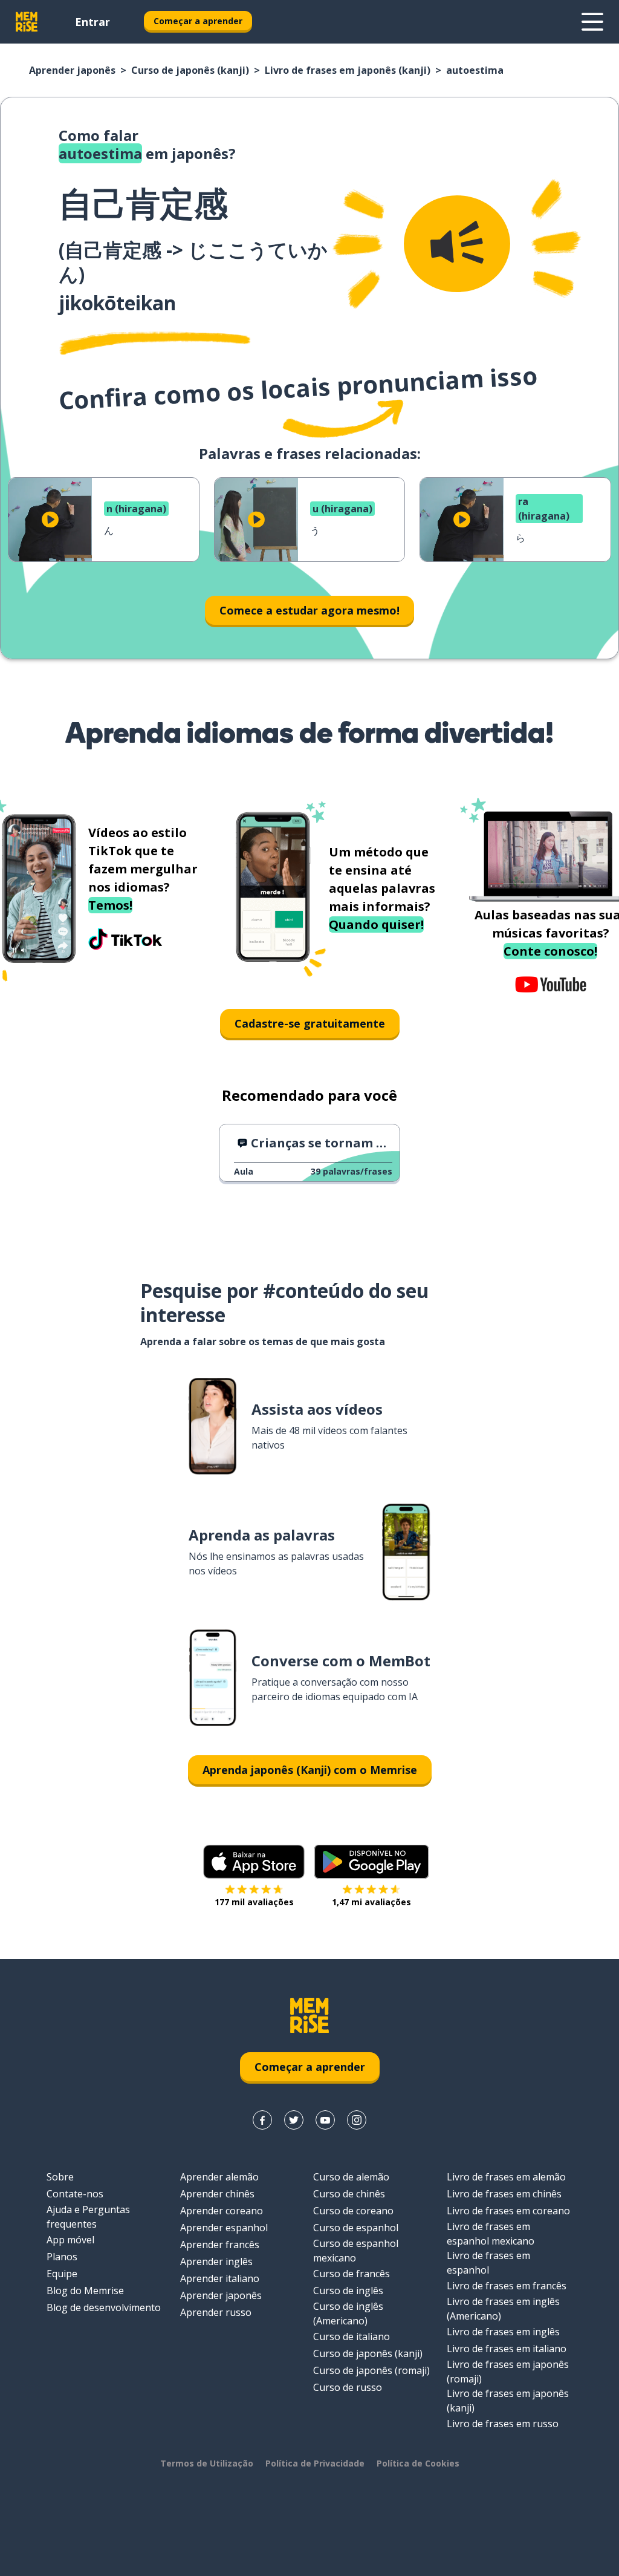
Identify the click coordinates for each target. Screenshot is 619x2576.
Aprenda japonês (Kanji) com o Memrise (310, 1770)
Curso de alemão (351, 2177)
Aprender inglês (216, 2261)
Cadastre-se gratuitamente (310, 1023)
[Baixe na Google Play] (371, 1862)
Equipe (62, 2274)
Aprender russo (216, 2312)
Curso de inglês (348, 2291)
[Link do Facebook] (262, 2120)
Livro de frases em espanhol (488, 2263)
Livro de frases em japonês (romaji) (508, 2372)
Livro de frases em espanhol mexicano (491, 2234)
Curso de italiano (352, 2336)
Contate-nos (75, 2194)
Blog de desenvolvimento (104, 2307)
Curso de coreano (353, 2211)
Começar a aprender (198, 21)
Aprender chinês (217, 2194)
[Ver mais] (592, 22)
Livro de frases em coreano (508, 2211)
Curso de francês (352, 2274)
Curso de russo (348, 2387)
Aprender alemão (219, 2177)
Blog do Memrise (85, 2291)
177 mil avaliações (254, 1902)
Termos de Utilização (207, 2463)
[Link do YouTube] (325, 2120)
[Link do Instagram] (357, 2120)
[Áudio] (457, 244)
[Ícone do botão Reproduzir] (50, 520)
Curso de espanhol (356, 2228)
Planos (62, 2257)
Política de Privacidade (315, 2463)
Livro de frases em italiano (507, 2349)
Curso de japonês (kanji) (190, 70)
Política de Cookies (418, 2463)
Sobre (60, 2177)
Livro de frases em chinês (504, 2194)
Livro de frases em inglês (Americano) (503, 2309)
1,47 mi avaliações (371, 1902)
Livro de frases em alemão (506, 2177)
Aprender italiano (220, 2278)
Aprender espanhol (224, 2228)
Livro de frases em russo (503, 2424)
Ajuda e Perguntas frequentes (88, 2217)
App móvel (70, 2240)
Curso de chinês (349, 2194)
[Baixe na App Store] (254, 1862)
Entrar (92, 22)
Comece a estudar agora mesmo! (309, 610)
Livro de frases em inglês (503, 2332)
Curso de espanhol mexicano (356, 2251)
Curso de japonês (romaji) (371, 2370)
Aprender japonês (72, 70)
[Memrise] (27, 22)
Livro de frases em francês (507, 2286)
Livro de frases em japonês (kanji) (348, 70)
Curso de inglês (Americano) (348, 2314)
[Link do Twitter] (294, 2120)
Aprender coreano (222, 2211)
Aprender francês (220, 2245)
